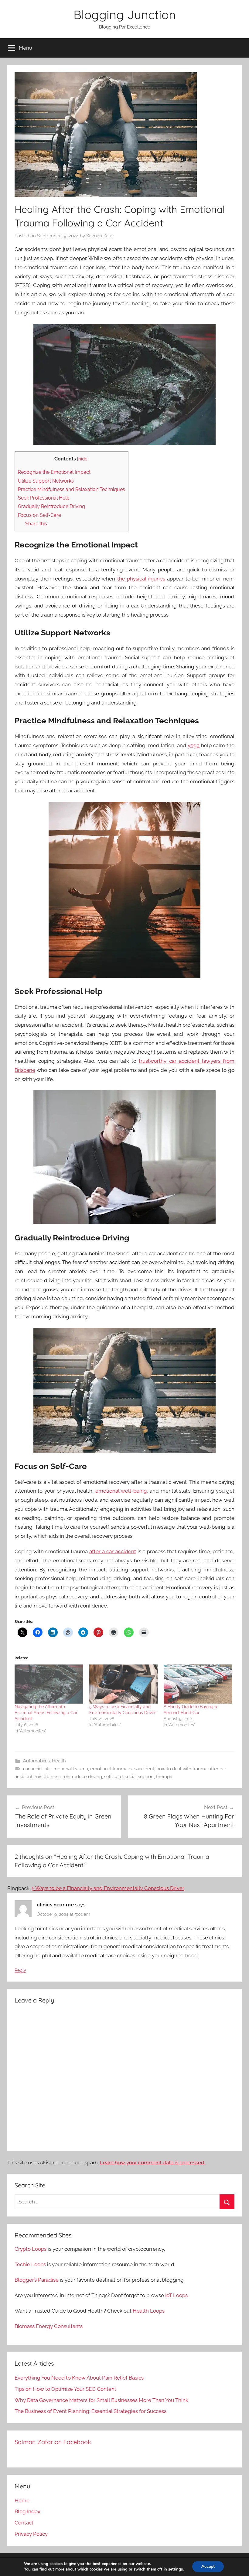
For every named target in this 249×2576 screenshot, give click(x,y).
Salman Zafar (100, 236)
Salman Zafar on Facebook (53, 2442)
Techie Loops (30, 2264)
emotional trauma (69, 1769)
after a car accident (113, 1551)
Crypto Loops (31, 2249)
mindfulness (48, 1777)
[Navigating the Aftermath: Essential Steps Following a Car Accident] (49, 1684)
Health (59, 1761)
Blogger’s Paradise (37, 2280)
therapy (164, 1777)
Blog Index (27, 2511)
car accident (36, 1769)
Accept (208, 2566)
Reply (20, 1970)
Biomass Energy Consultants (49, 2326)
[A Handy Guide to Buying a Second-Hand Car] (198, 1684)
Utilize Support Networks (46, 481)
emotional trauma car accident (122, 1769)
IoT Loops (176, 2295)
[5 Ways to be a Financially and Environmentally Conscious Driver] (124, 1684)
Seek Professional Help (44, 498)
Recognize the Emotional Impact (54, 472)
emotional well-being (121, 1491)
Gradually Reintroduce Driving (51, 506)
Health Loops (149, 2311)
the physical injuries (141, 579)
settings (176, 2569)
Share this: (37, 524)
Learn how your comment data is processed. (153, 2163)
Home (22, 2501)
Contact (24, 2523)
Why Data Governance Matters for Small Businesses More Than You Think (101, 2400)
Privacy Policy (31, 2534)
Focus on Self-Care (39, 515)
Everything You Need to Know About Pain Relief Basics (79, 2378)
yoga (194, 745)
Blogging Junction (125, 15)
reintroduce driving (82, 1777)
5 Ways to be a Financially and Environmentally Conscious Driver (108, 1888)
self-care (113, 1777)
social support (139, 1777)
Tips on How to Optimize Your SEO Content (65, 2389)
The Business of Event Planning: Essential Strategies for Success (90, 2411)
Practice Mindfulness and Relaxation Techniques (72, 489)
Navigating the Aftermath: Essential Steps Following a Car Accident (46, 1713)
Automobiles (36, 1761)
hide (83, 459)
